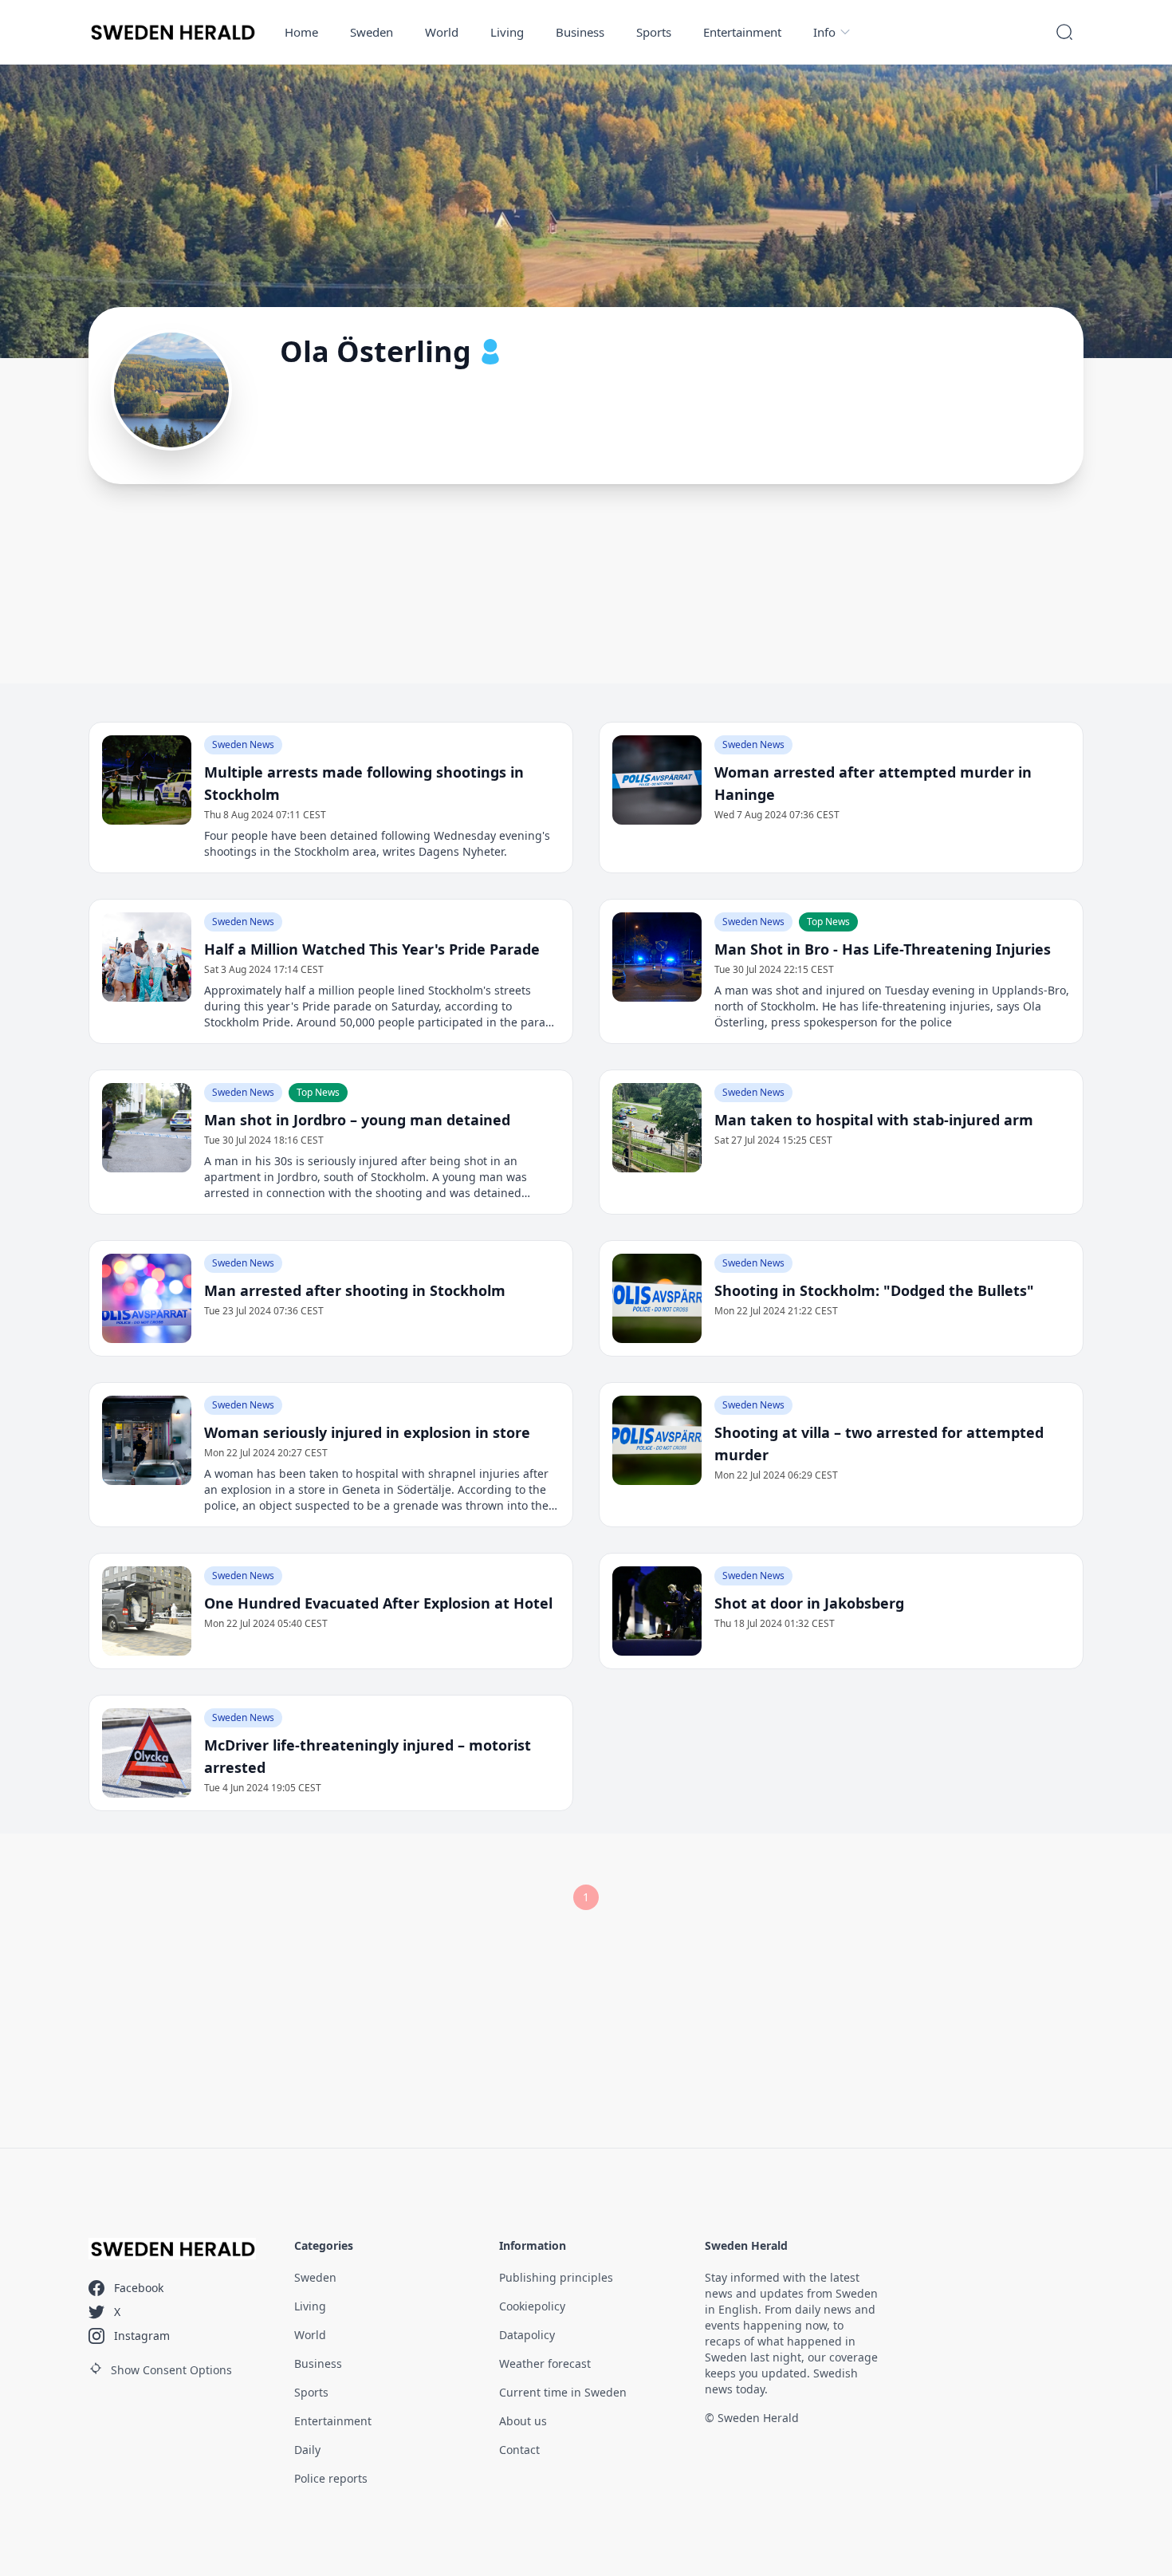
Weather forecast (545, 2363)
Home (301, 32)
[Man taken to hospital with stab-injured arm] (657, 1128)
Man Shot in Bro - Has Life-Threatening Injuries (883, 949)
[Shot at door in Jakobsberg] (657, 1611)
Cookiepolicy (532, 2306)
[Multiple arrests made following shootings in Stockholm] (147, 780)
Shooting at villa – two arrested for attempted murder (879, 1444)
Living (507, 32)
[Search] (1064, 32)
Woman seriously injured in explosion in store (367, 1432)
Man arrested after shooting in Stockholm (355, 1290)
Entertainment (742, 32)
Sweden (372, 32)
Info (824, 32)
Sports (654, 32)
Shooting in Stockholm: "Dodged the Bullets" (874, 1290)
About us (523, 2421)
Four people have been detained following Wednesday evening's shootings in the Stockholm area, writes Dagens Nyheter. (377, 843)
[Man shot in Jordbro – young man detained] (147, 1128)
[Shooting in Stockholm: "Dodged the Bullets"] (657, 1298)
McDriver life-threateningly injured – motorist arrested (368, 1756)
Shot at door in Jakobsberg (809, 1603)
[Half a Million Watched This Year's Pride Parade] (147, 957)
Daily (307, 2450)
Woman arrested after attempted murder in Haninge (873, 783)
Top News (828, 922)
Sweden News (243, 744)
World (442, 32)
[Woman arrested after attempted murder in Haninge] (657, 780)
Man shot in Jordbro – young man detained (357, 1120)
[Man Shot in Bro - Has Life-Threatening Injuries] (657, 957)
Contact (519, 2450)
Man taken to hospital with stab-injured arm (874, 1120)
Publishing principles (556, 2277)
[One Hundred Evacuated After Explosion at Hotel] (147, 1611)
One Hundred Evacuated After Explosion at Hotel (378, 1603)
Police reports (331, 2478)
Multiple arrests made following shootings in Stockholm (364, 783)
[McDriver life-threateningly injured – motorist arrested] (147, 1753)
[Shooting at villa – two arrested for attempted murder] (657, 1440)
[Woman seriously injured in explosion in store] (147, 1440)
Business (580, 32)
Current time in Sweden (563, 2392)
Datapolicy (527, 2335)
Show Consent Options (171, 2370)
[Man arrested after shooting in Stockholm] (147, 1298)
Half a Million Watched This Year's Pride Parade (372, 949)
